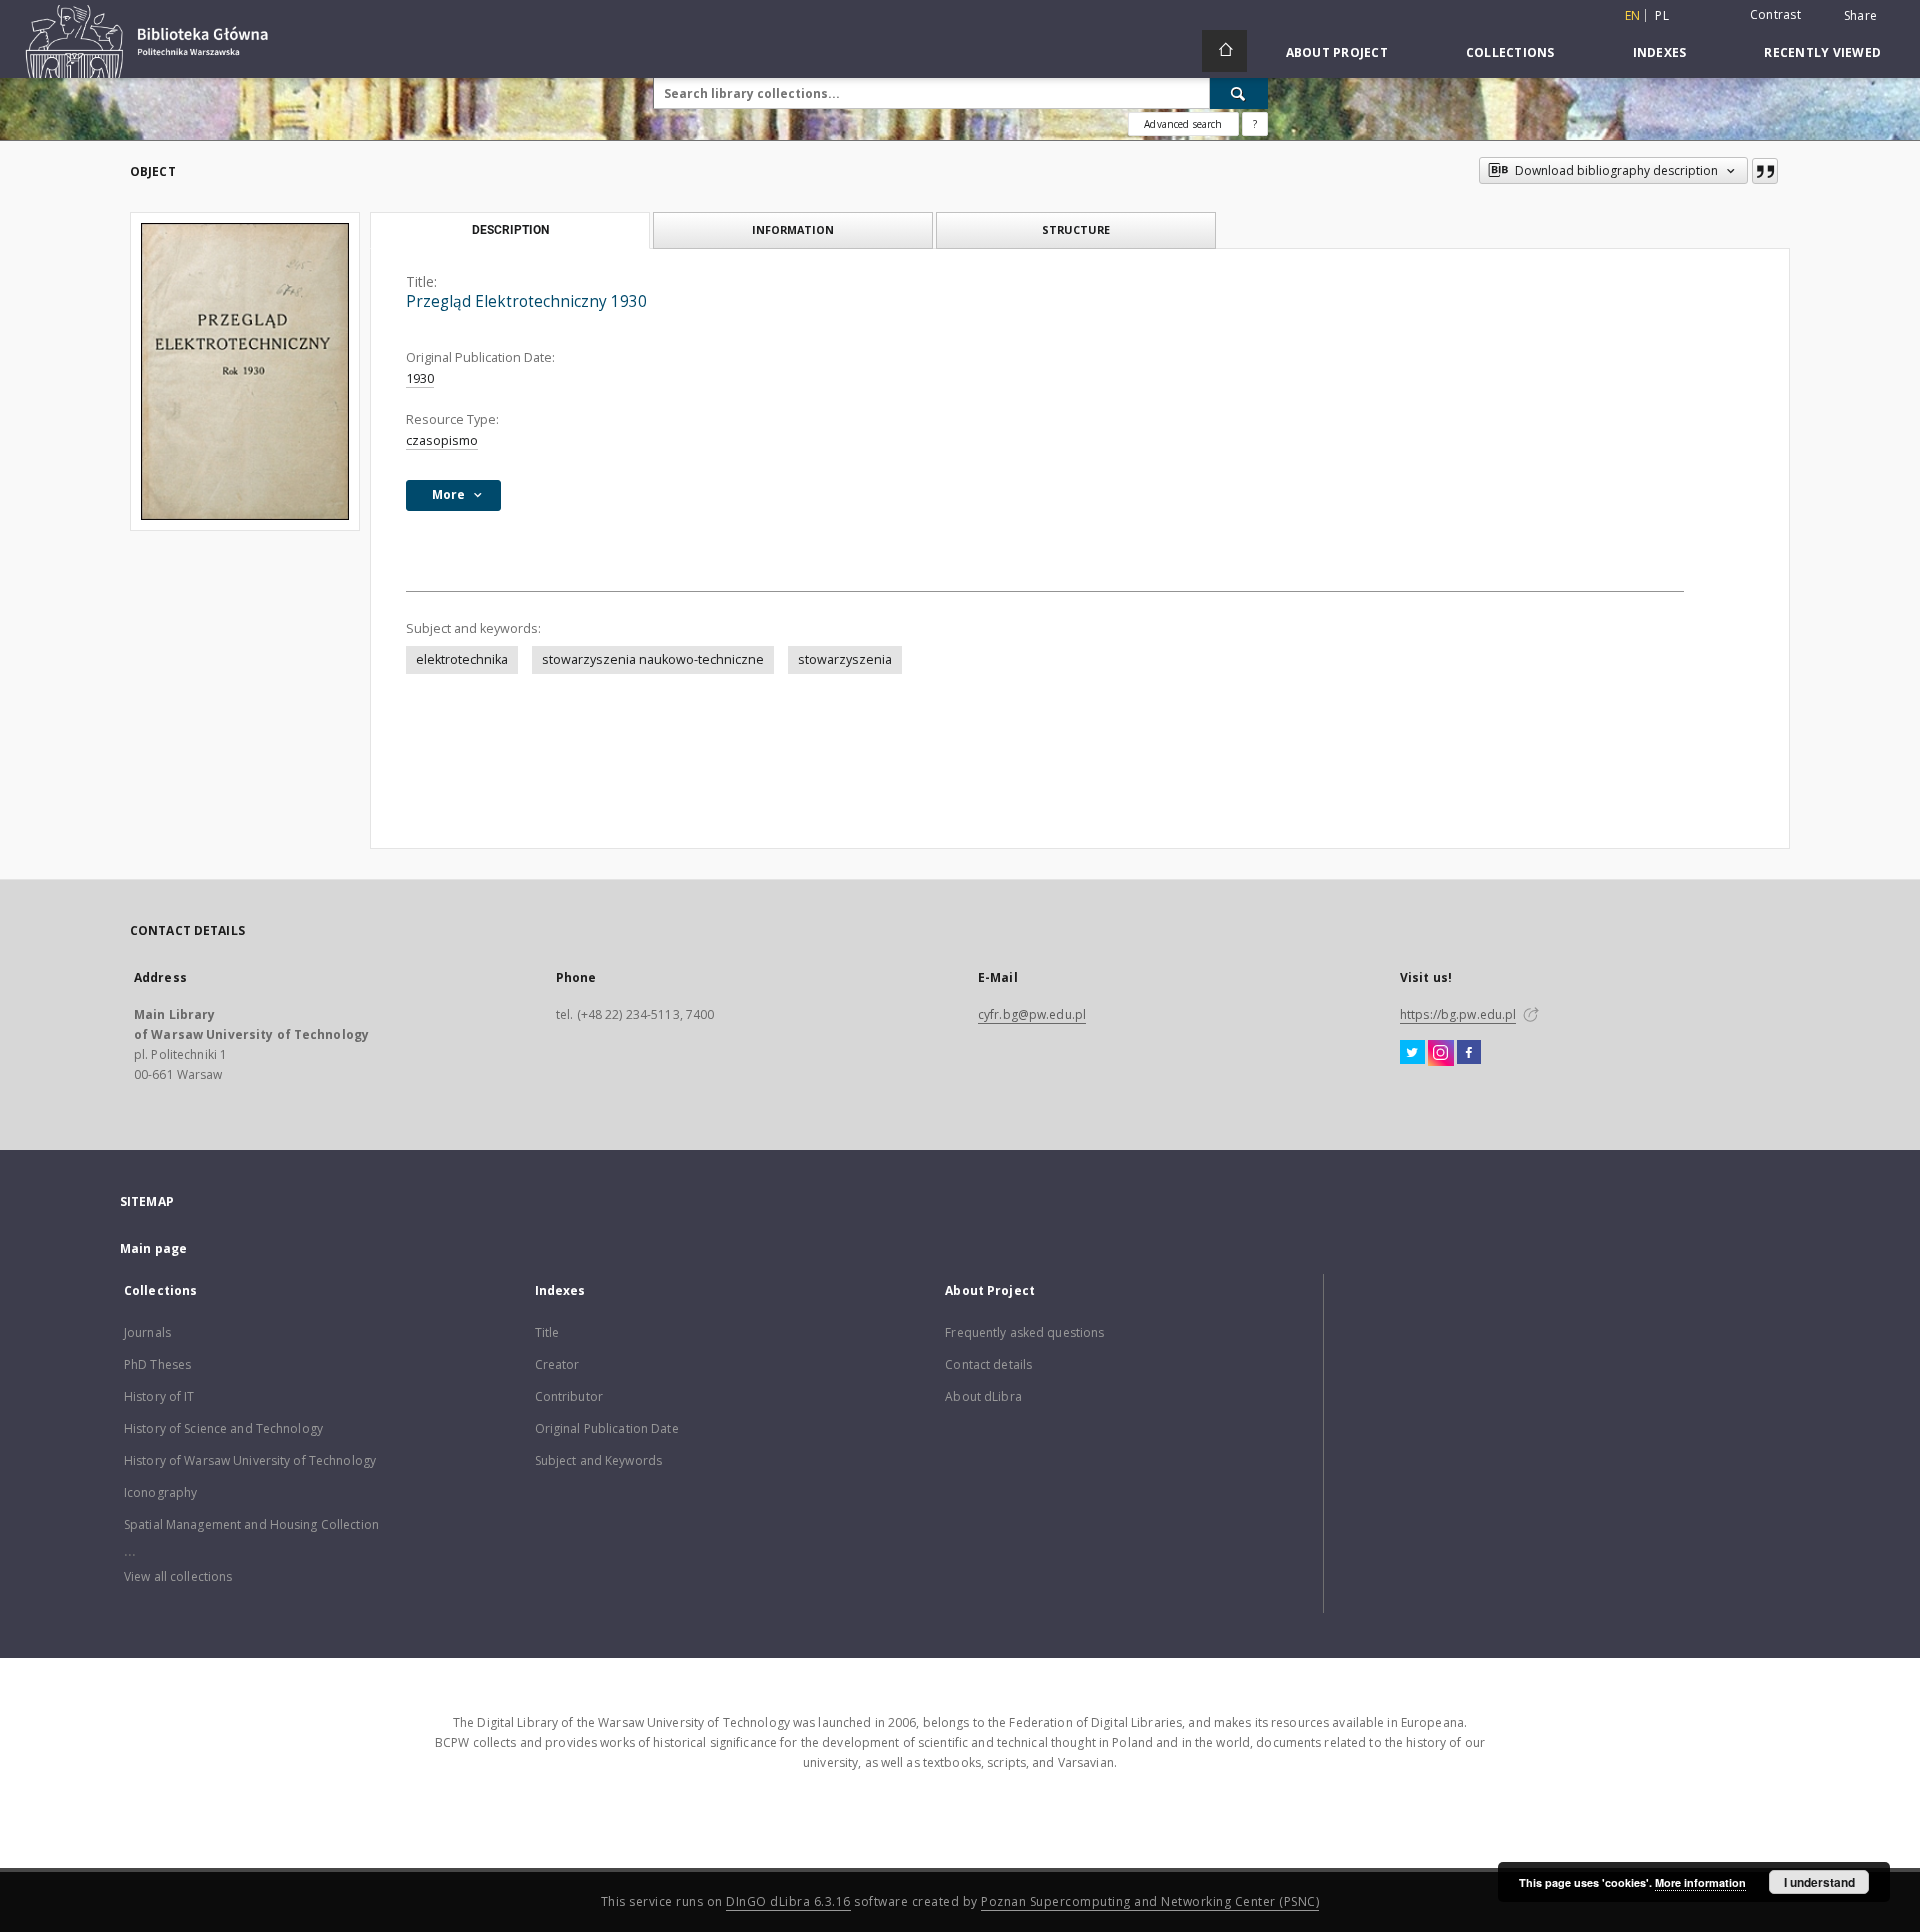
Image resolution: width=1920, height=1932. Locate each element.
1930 (420, 378)
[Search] (1239, 93)
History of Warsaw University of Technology (250, 1460)
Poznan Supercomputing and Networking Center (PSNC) (1150, 1901)
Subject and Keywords (598, 1460)
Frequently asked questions (1024, 1332)
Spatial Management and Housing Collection (251, 1524)
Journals (147, 1332)
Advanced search (1183, 124)
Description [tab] (510, 230)
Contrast (1775, 14)
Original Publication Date (607, 1428)
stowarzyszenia (845, 659)
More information (1700, 1882)
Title (547, 1332)
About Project (1337, 52)
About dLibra (983, 1396)
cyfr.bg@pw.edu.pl (1032, 1014)
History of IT (159, 1396)
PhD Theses (157, 1364)
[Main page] (1224, 51)
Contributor (569, 1396)
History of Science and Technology (223, 1428)
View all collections (178, 1576)
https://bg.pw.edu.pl (1458, 1014)
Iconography (160, 1492)
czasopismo (442, 440)
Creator (557, 1364)
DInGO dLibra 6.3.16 (788, 1901)
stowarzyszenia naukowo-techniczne (653, 659)
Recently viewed (1822, 52)
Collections (1510, 52)
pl (1662, 15)
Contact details (988, 1364)
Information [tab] (793, 229)
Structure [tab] (1076, 229)
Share (1860, 16)
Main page (153, 1248)
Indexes (1660, 52)
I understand (1819, 1882)
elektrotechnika (462, 659)
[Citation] (1765, 171)
